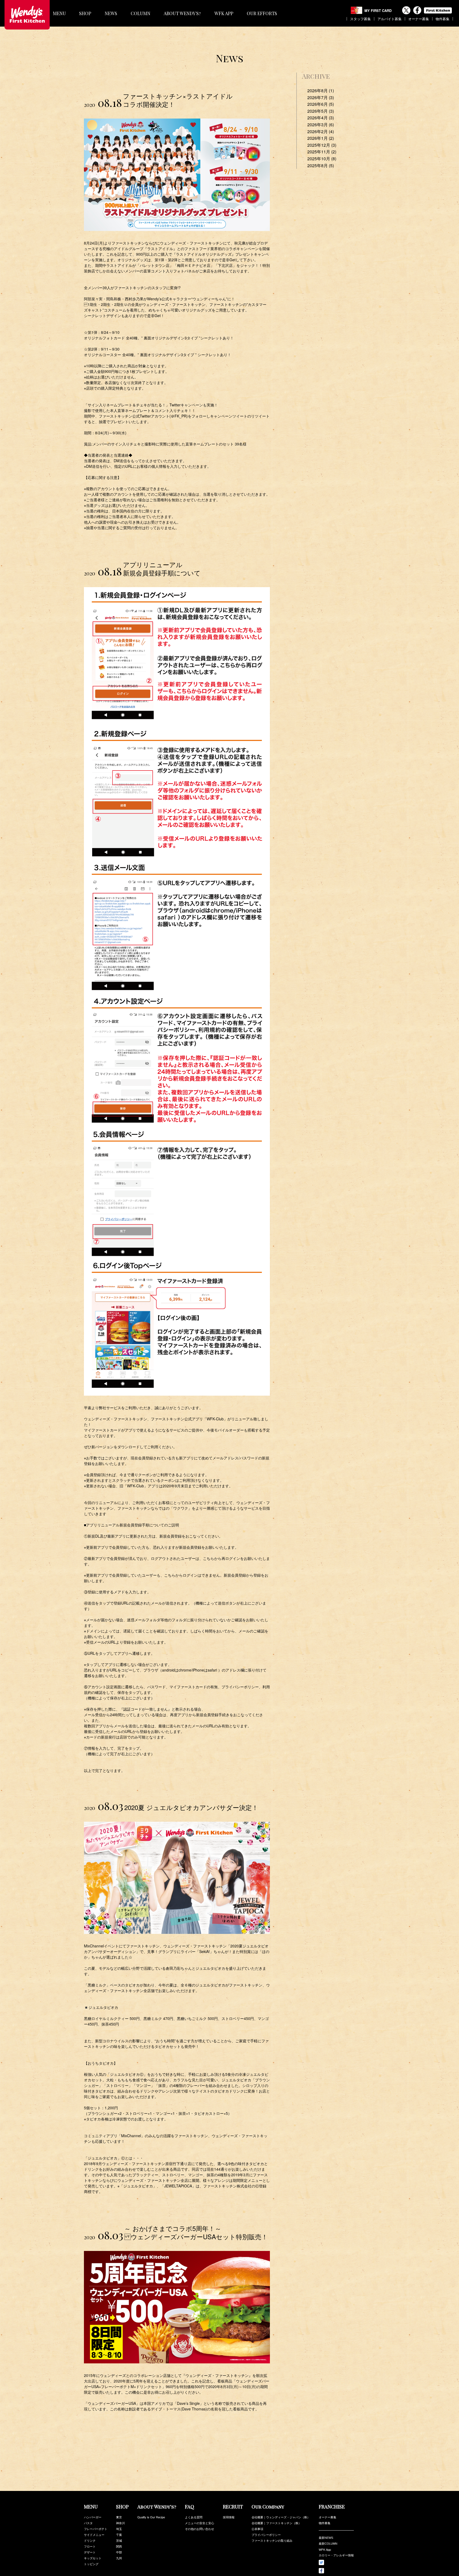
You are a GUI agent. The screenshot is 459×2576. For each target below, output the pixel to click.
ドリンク (90, 2540)
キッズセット (93, 2558)
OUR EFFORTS (262, 13)
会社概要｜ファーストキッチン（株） (276, 2523)
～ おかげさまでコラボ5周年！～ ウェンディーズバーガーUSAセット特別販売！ (196, 2232)
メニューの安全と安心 (199, 2523)
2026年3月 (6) (321, 125)
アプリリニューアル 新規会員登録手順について (162, 569)
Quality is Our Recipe (151, 2517)
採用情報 (229, 2517)
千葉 (119, 2535)
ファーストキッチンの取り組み (272, 2540)
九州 (119, 2558)
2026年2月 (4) (321, 131)
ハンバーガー (93, 2517)
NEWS (111, 13)
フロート (90, 2546)
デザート (90, 2552)
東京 (119, 2517)
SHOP (85, 13)
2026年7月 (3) (321, 97)
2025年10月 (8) (322, 159)
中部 (119, 2552)
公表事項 (257, 2529)
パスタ (88, 2523)
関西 (119, 2546)
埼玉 (119, 2529)
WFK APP (224, 13)
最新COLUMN (328, 2544)
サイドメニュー (94, 2535)
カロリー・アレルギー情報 (336, 2555)
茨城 (119, 2540)
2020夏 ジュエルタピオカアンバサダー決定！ (191, 1807)
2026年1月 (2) (321, 138)
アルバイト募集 (390, 18)
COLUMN (141, 13)
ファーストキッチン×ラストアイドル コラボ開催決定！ (178, 100)
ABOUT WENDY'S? (182, 13)
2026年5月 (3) (321, 111)
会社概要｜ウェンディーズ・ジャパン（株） (281, 2517)
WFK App (325, 2549)
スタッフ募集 (360, 18)
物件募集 (443, 18)
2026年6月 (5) (321, 104)
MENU (59, 13)
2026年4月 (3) (321, 118)
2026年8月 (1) (321, 91)
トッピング (91, 2564)
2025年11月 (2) (322, 152)
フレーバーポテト (96, 2529)
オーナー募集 (419, 18)
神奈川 (120, 2523)
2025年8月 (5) (321, 165)
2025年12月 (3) (322, 145)
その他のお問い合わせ (199, 2529)
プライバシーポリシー (266, 2535)
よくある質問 (194, 2517)
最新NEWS (326, 2538)
